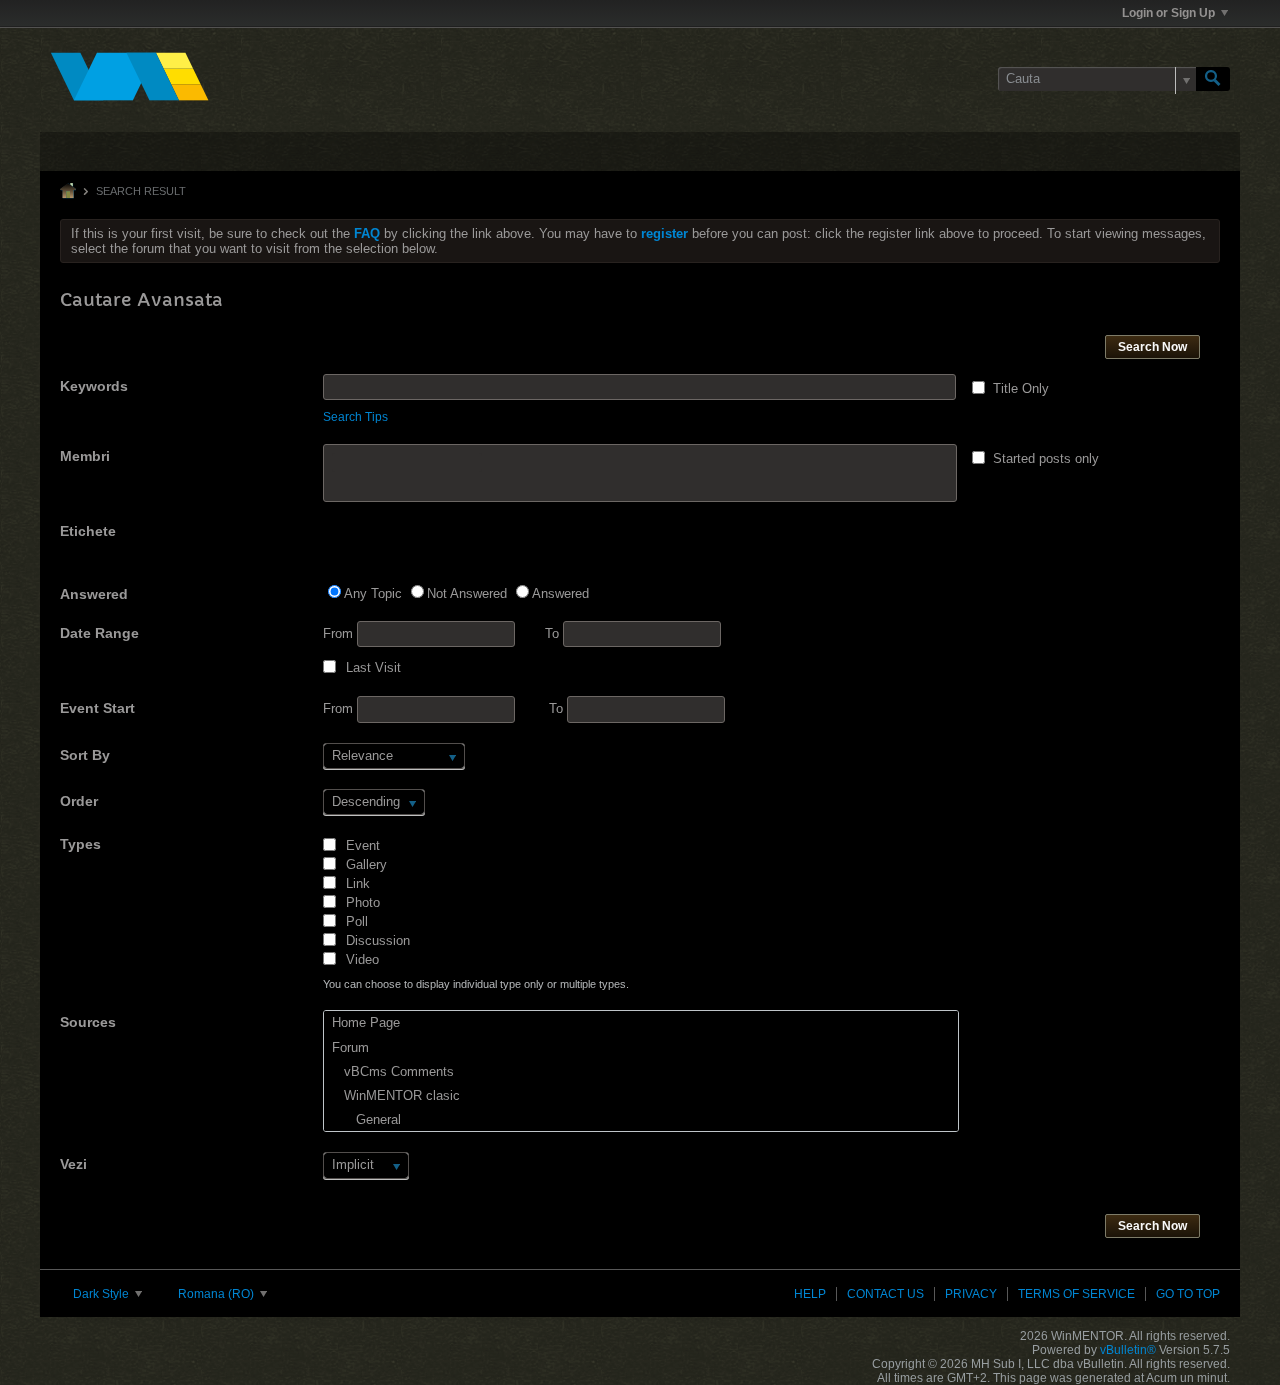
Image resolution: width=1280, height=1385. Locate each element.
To (554, 633)
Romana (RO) (217, 1294)
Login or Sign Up (1168, 13)
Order (79, 801)
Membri (85, 456)
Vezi (73, 1164)
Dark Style (102, 1294)
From (340, 633)
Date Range (99, 633)
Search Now (1152, 347)
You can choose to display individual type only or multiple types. (476, 984)
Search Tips (355, 417)
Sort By (85, 755)
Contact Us (885, 1294)
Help (810, 1294)
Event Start (97, 708)
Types (80, 844)
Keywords (94, 386)
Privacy (971, 1294)
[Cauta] (1213, 79)
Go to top (1188, 1294)
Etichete (88, 531)
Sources (88, 1022)
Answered (94, 594)
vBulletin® (1128, 1350)
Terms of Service (1076, 1294)
